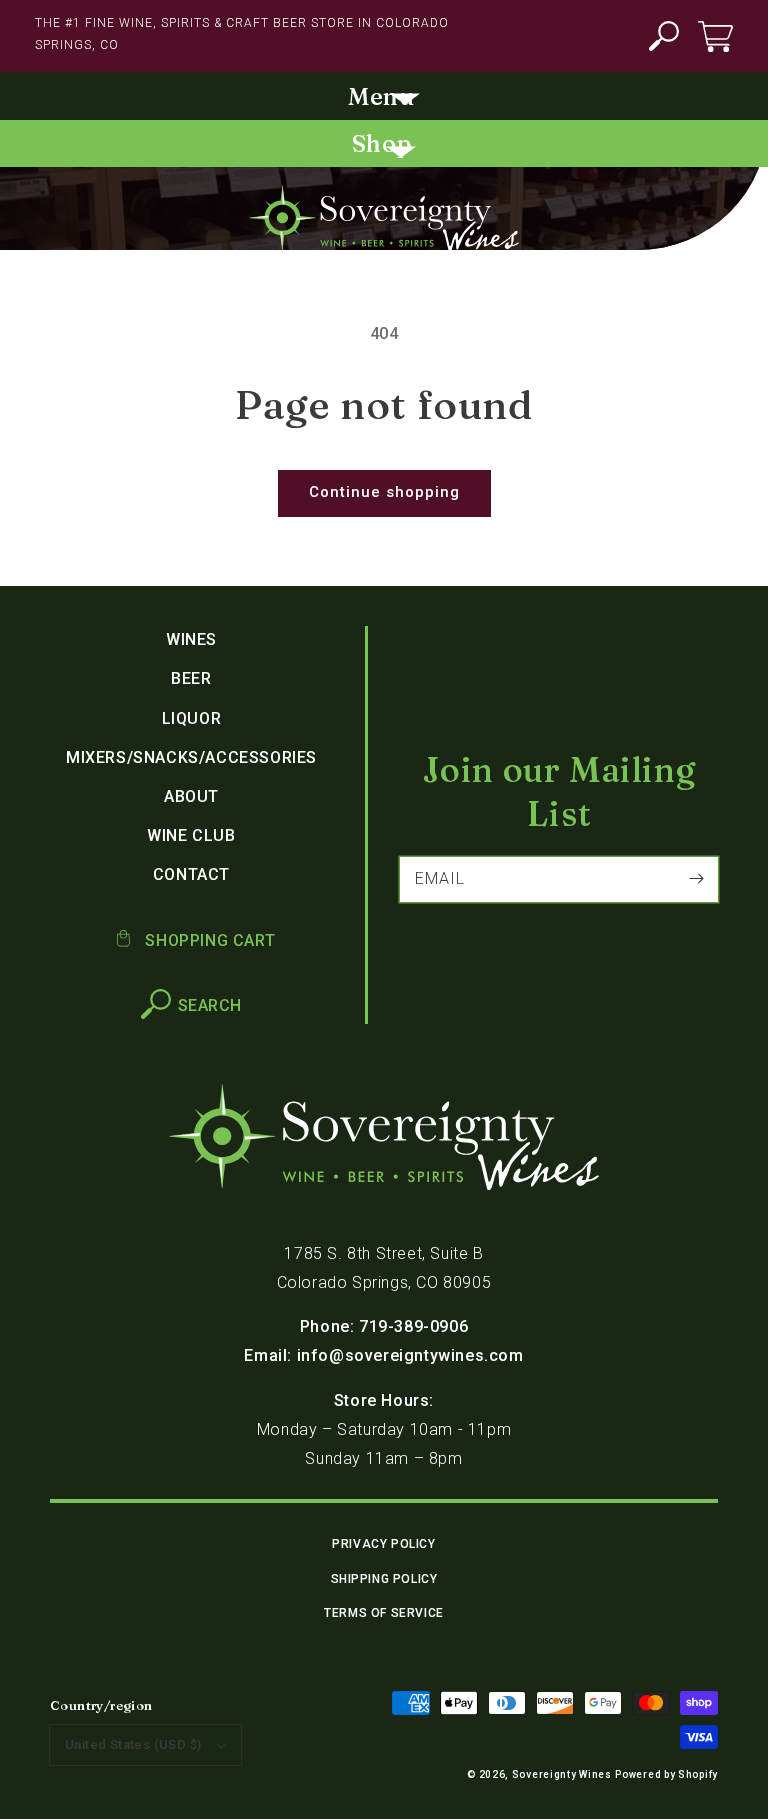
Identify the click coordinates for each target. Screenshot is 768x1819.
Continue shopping (384, 492)
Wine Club (191, 835)
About (191, 796)
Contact (191, 874)
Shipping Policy (384, 1579)
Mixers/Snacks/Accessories (191, 757)
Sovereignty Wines (562, 1774)
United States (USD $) (133, 1744)
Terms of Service (384, 1613)
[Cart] (715, 36)
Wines (191, 639)
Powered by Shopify (666, 1774)
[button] (663, 36)
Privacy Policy (383, 1544)
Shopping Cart (208, 940)
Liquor (192, 718)
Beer (191, 678)
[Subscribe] (696, 879)
